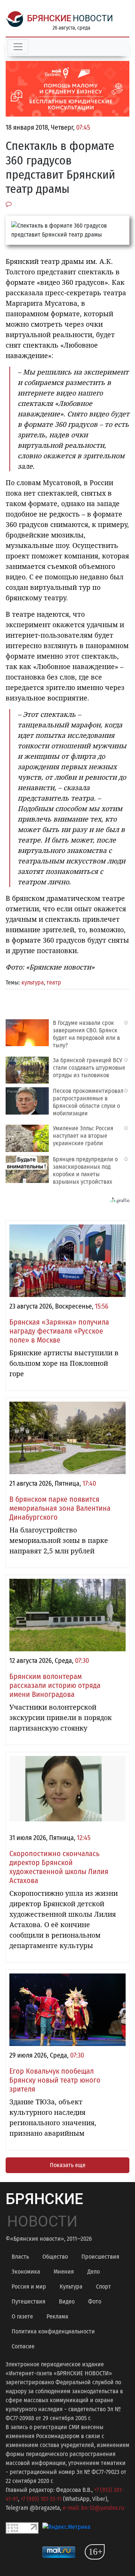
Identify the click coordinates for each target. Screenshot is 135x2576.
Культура (71, 2287)
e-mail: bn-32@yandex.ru (93, 2508)
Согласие (23, 2346)
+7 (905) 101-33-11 (41, 2499)
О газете (22, 2316)
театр (54, 982)
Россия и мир (29, 2287)
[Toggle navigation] (18, 47)
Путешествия (28, 2301)
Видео (67, 2301)
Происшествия (100, 2257)
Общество (55, 2257)
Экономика (26, 2272)
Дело (94, 2272)
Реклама (57, 2316)
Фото (95, 2301)
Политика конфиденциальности (53, 2331)
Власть (20, 2257)
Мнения (64, 2272)
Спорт (103, 2287)
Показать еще (68, 2165)
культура (33, 982)
